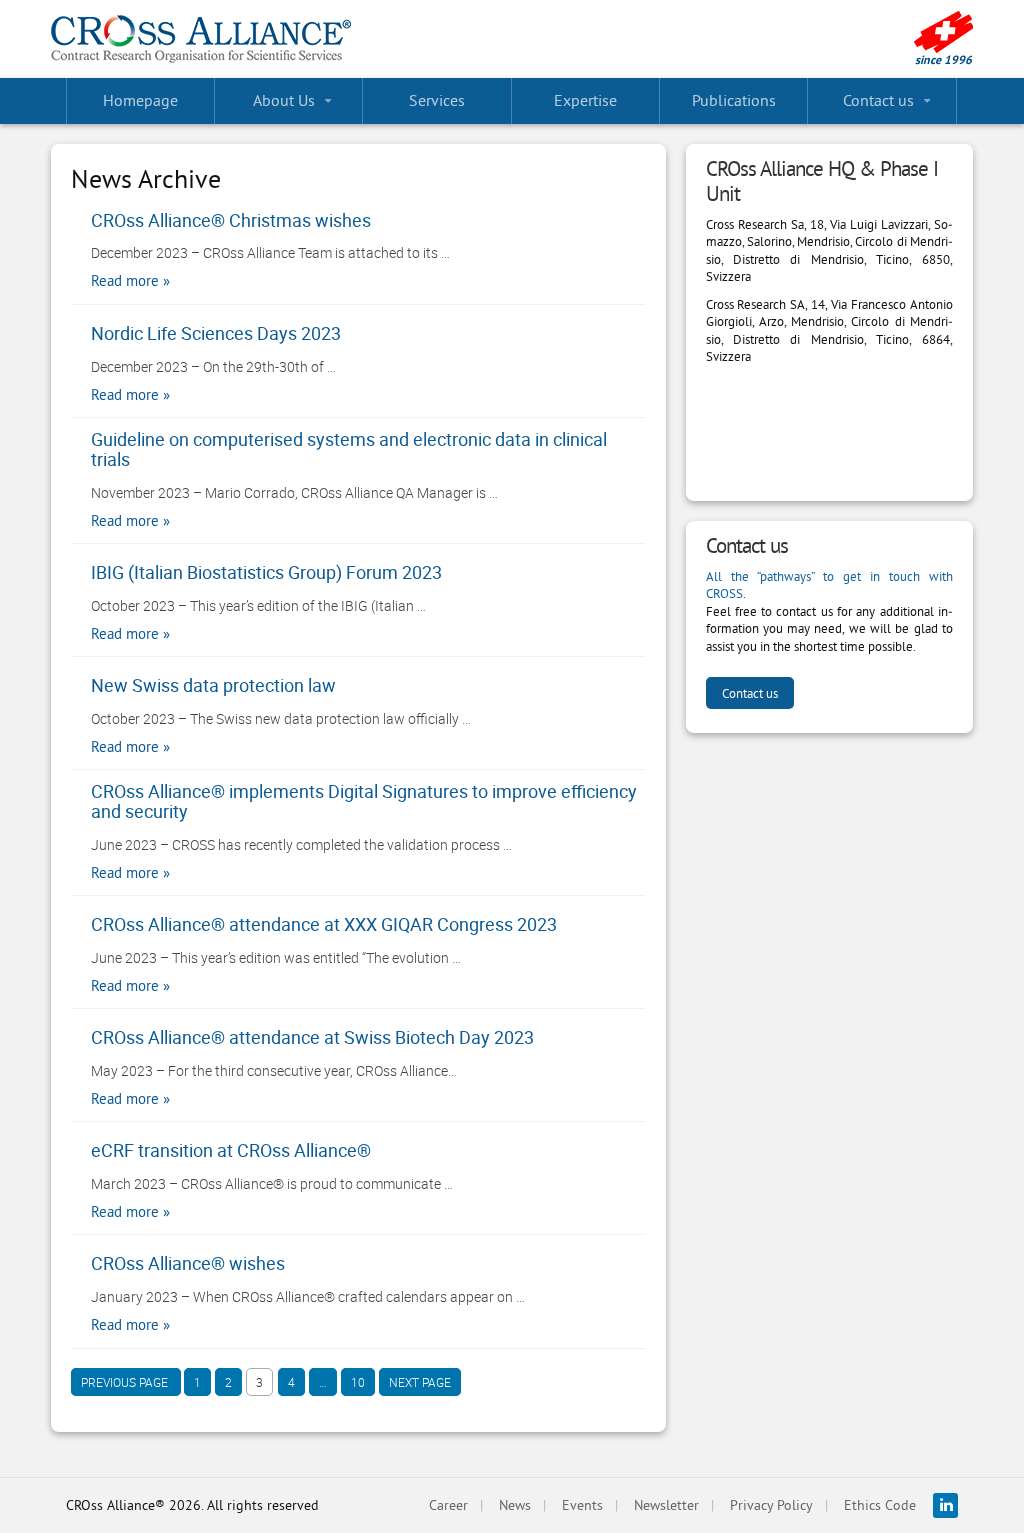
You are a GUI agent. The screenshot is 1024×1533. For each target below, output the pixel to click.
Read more (125, 280)
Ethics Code (880, 1505)
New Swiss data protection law (213, 686)
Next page (420, 1382)
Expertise (585, 100)
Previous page (126, 1382)
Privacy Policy (771, 1505)
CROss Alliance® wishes (188, 1264)
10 (353, 1385)
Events (582, 1505)
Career (448, 1505)
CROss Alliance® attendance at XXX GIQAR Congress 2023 (324, 925)
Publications (734, 100)
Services (437, 100)
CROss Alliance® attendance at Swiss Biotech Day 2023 (312, 1038)
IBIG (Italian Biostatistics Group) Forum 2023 (266, 573)
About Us (284, 100)
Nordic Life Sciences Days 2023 (216, 334)
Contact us (878, 100)
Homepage (140, 100)
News (515, 1505)
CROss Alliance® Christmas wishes (231, 221)
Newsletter (666, 1505)
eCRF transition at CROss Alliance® (231, 1151)
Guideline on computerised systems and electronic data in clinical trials (349, 450)
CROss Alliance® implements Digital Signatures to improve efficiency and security (364, 802)
